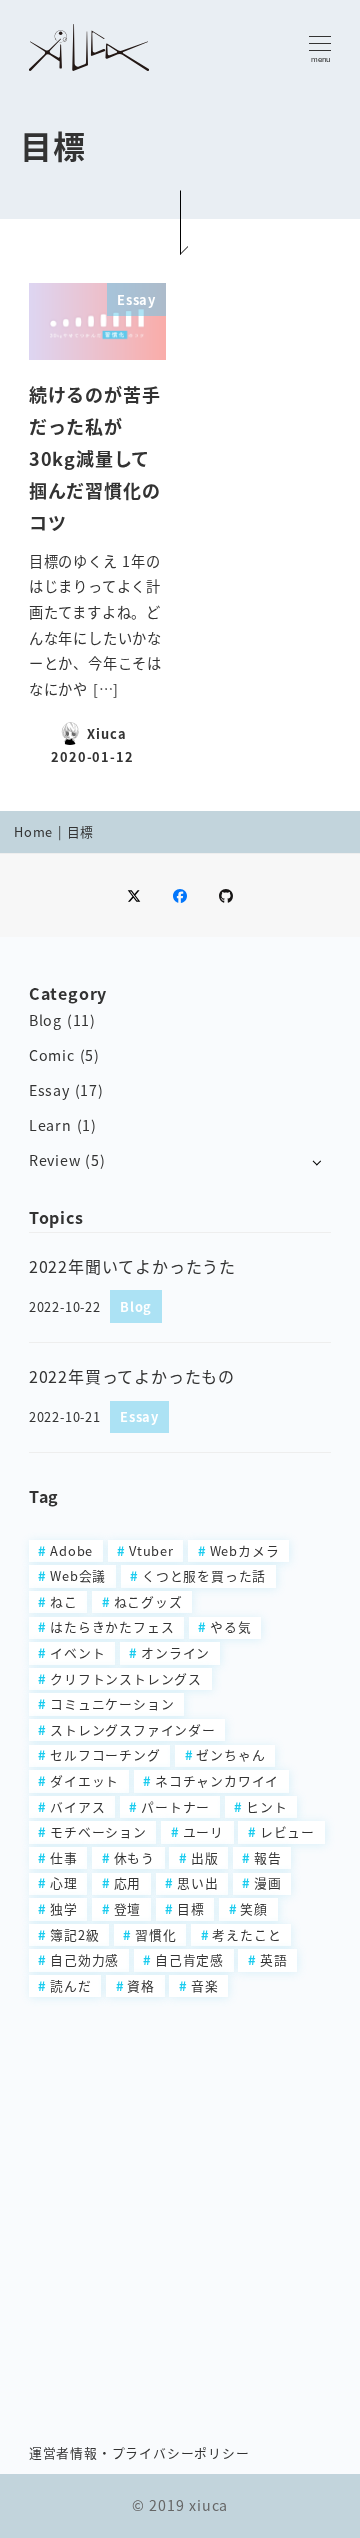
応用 (128, 1882)
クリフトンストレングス (126, 1678)
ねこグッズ (148, 1601)
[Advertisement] (180, 2209)
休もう (134, 1857)
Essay (49, 1090)
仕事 (64, 1857)
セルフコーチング (105, 1754)
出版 (205, 1857)
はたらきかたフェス (112, 1626)
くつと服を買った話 (204, 1575)
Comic (52, 1055)
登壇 (128, 1908)
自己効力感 (84, 1959)
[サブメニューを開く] (316, 1161)
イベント (77, 1652)
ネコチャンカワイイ (217, 1780)
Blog (45, 1020)
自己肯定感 (189, 1959)
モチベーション (98, 1831)
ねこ (64, 1601)
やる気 (230, 1626)
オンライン (175, 1652)
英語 (274, 1959)
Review (55, 1160)
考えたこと (246, 1934)
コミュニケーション (112, 1703)
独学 (64, 1908)
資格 (141, 1985)
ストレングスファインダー (133, 1729)
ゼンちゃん (230, 1754)
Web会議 (78, 1575)
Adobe (71, 1550)
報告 (268, 1857)
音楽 (205, 1985)
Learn (50, 1125)
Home (33, 831)
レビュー (287, 1831)
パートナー (175, 1806)
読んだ (70, 1985)
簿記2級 (74, 1934)
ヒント (266, 1806)
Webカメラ (245, 1550)
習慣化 (155, 1934)
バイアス (77, 1806)
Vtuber (151, 1550)
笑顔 (254, 1908)
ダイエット (84, 1780)
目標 (191, 1908)
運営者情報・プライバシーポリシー (139, 2452)
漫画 (268, 1882)
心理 (64, 1882)
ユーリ (203, 1831)
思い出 (197, 1882)
